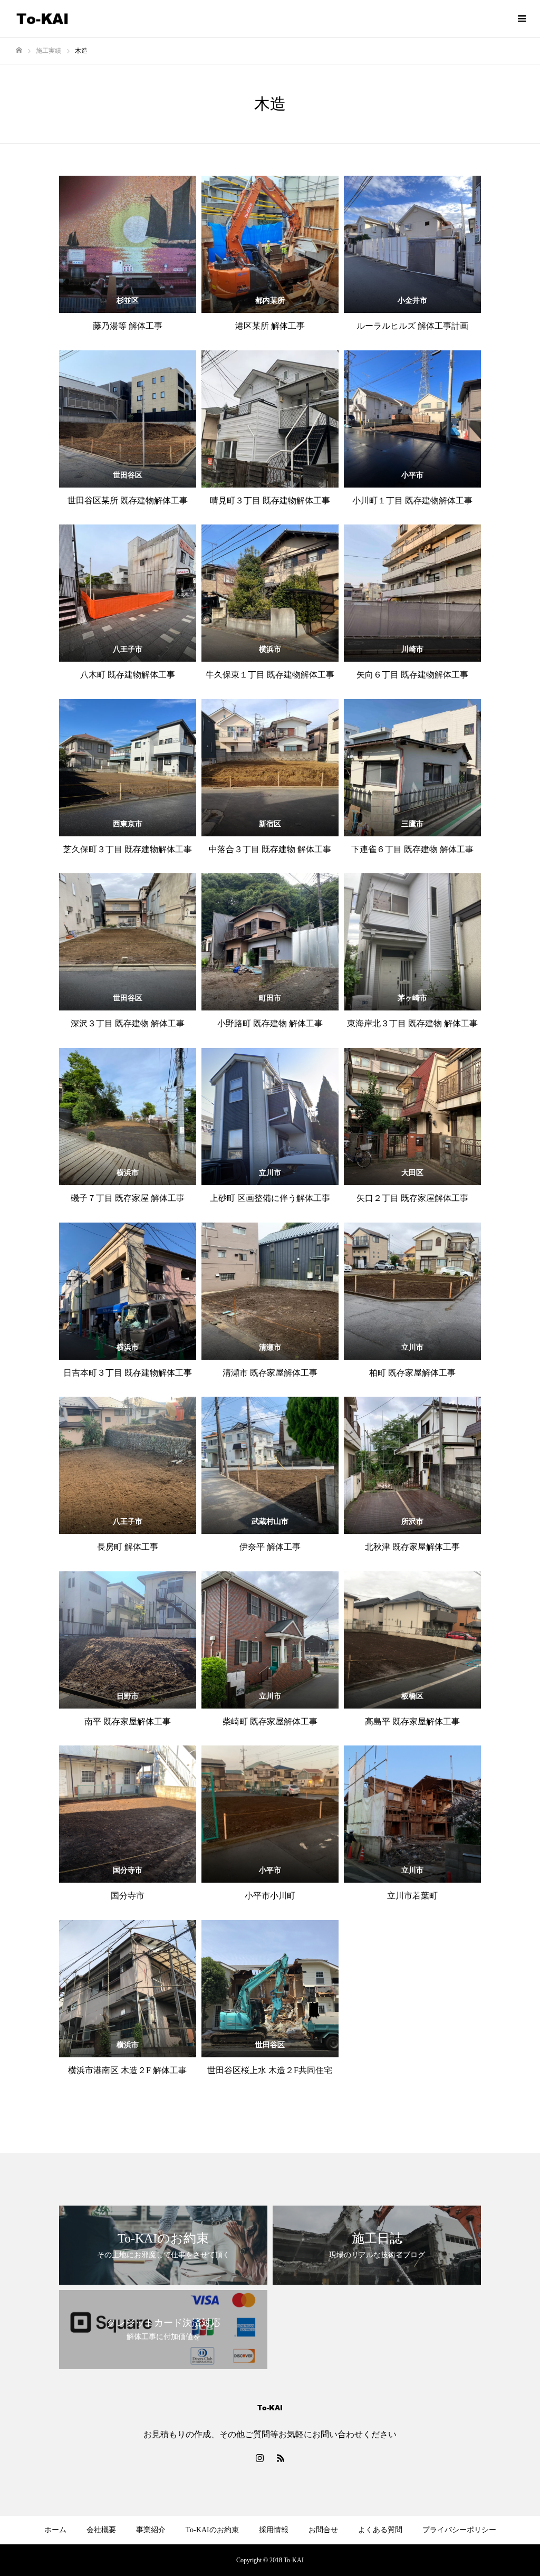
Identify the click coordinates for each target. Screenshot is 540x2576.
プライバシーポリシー (459, 2530)
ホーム (55, 2530)
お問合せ (323, 2530)
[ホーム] (19, 50)
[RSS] (281, 2458)
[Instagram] (259, 2458)
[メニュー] (522, 18)
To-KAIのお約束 (212, 2530)
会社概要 (101, 2530)
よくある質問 (380, 2530)
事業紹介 (151, 2530)
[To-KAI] (42, 19)
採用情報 (274, 2530)
